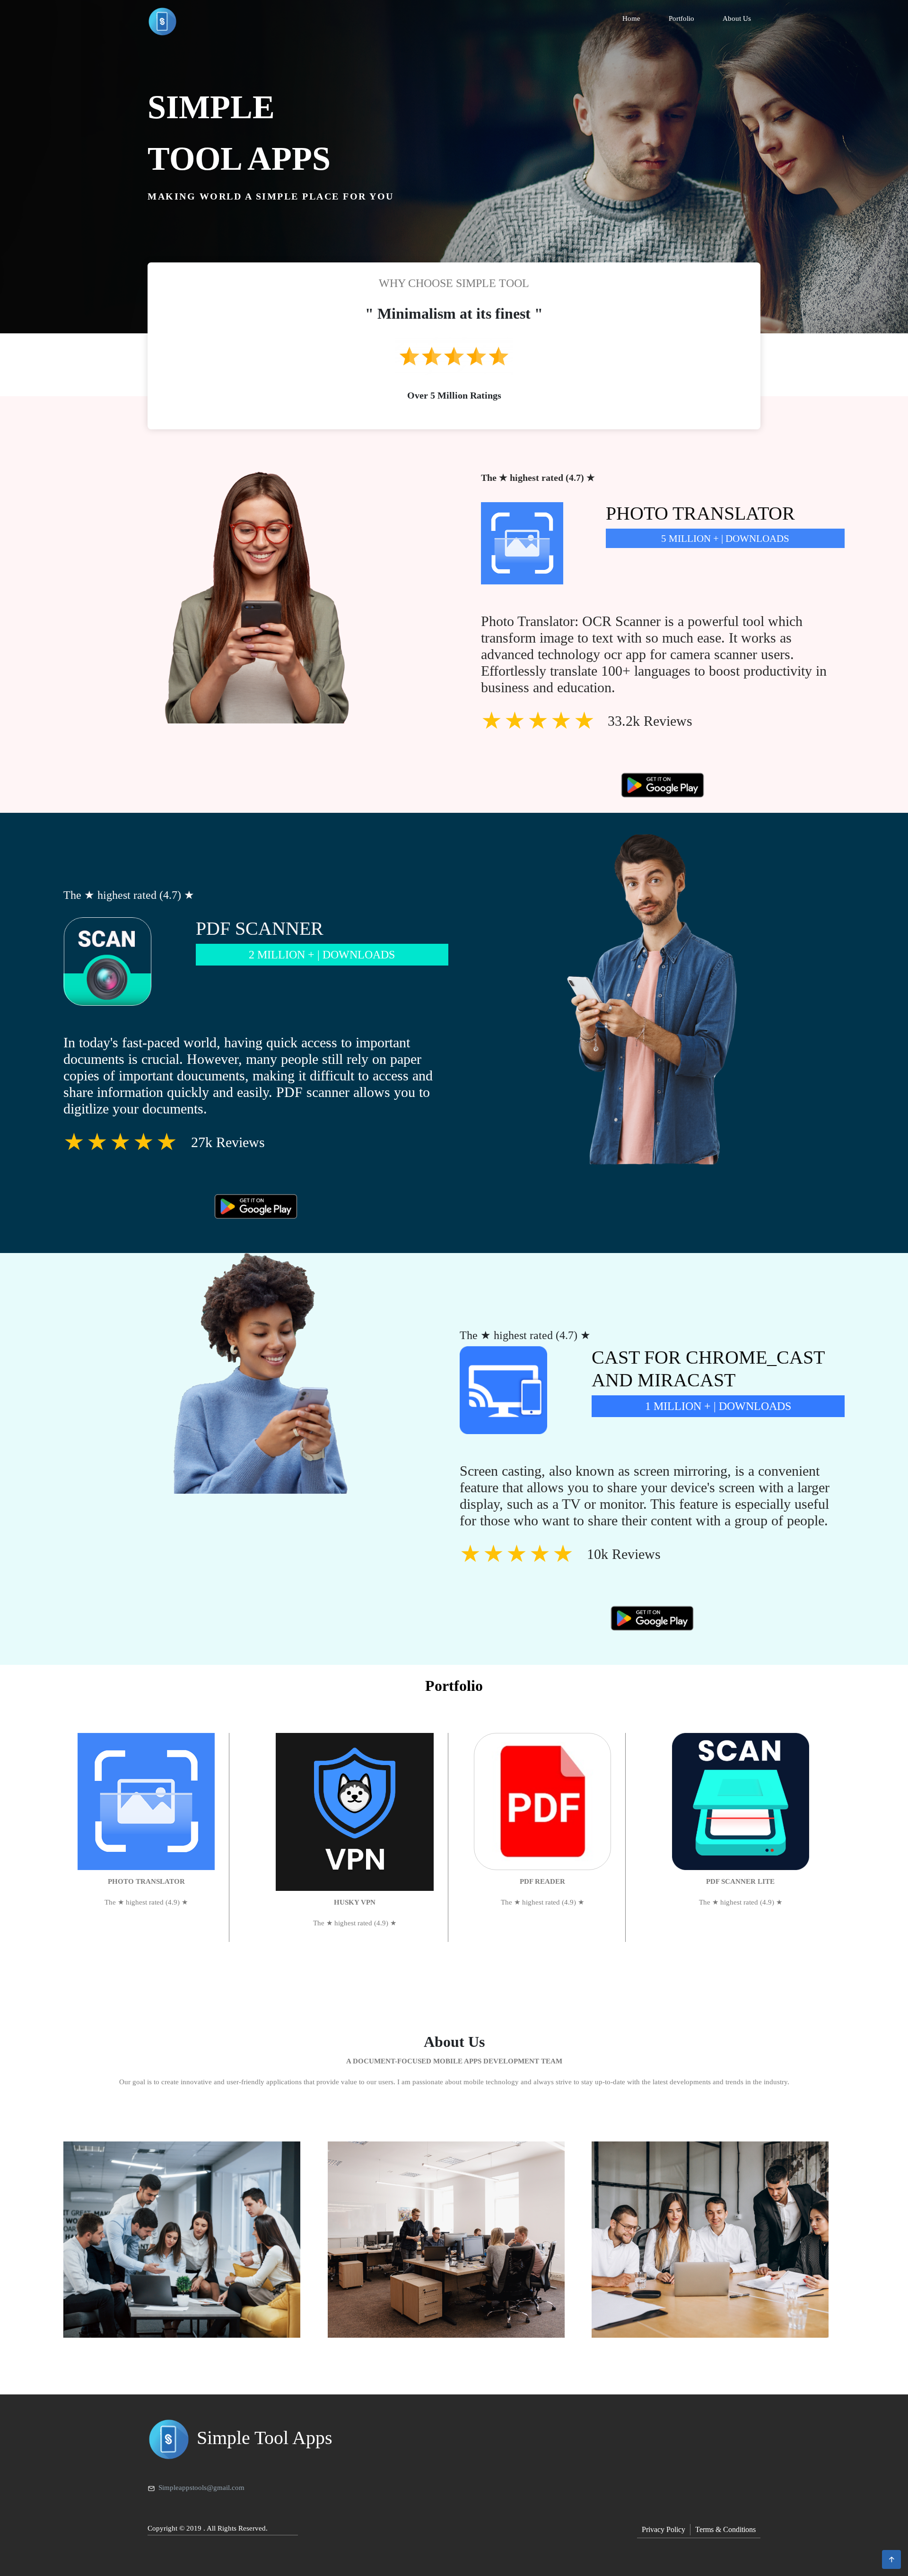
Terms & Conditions (725, 2529)
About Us (737, 18)
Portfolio (681, 18)
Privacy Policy (664, 2529)
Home (631, 18)
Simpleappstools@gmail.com (201, 2488)
